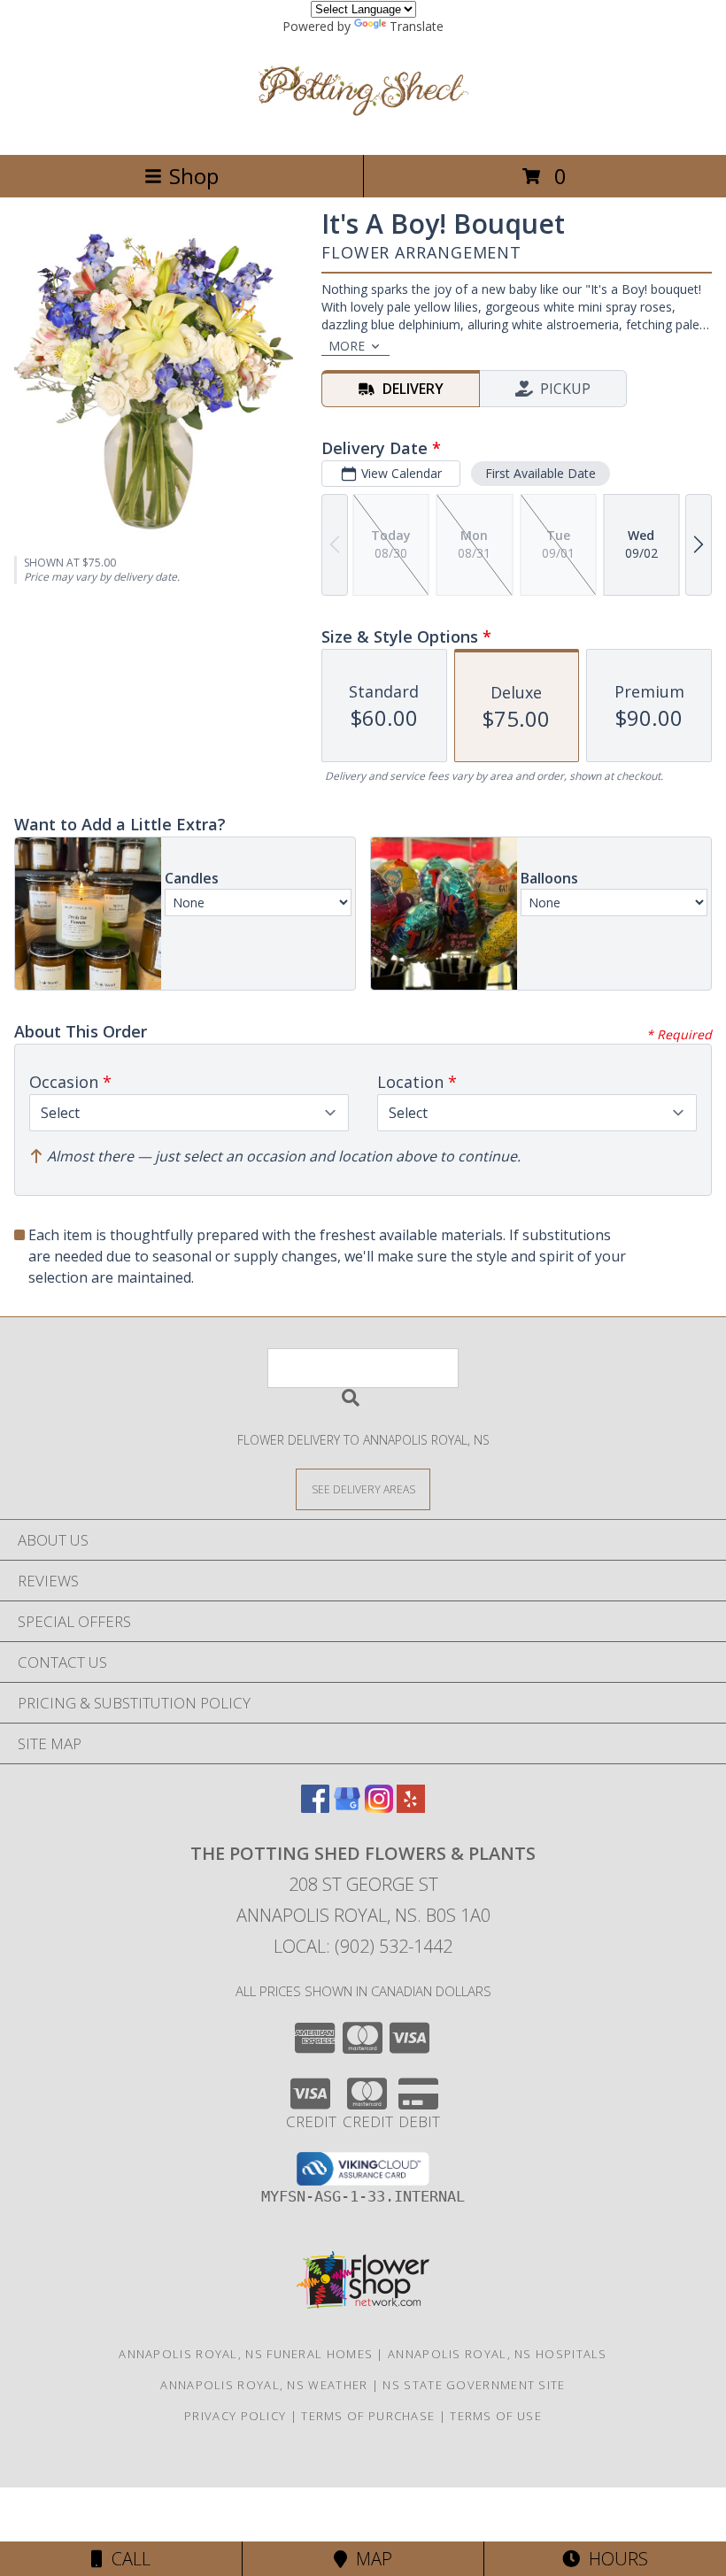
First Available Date (541, 473)
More (347, 346)
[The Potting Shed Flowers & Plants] (363, 129)
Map (370, 2559)
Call (127, 2559)
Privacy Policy (235, 2416)
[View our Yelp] (411, 1807)
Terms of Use (496, 2416)
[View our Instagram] (379, 1807)
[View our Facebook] (315, 1807)
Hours (614, 2559)
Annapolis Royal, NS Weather (264, 2385)
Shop (194, 176)
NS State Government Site (474, 2385)
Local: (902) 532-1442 (363, 1946)
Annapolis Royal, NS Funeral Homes (246, 2354)
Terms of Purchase (368, 2416)
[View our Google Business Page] (347, 1807)
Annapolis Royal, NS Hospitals (498, 2354)
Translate (417, 26)
